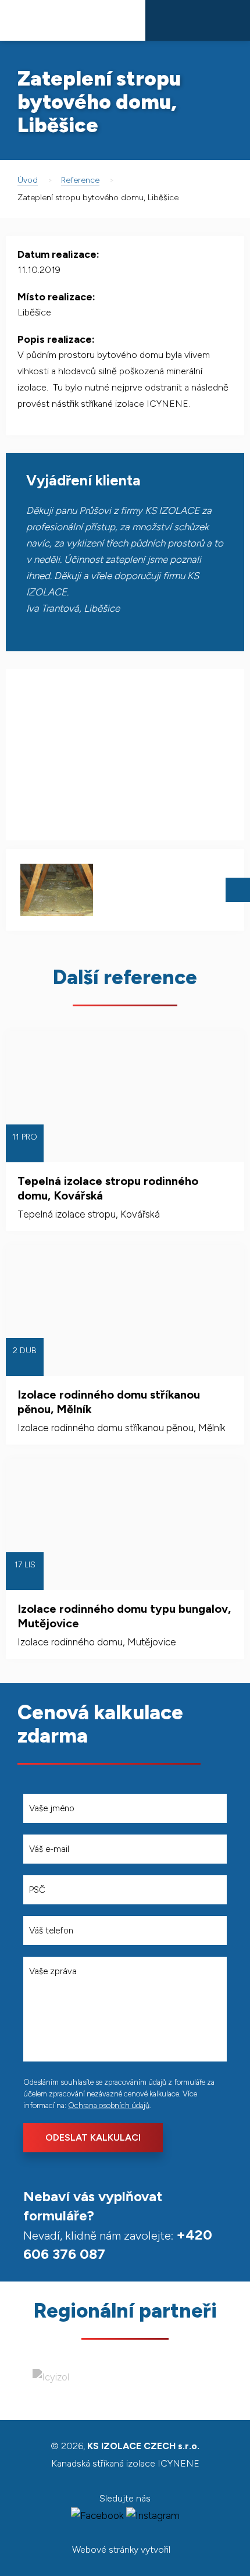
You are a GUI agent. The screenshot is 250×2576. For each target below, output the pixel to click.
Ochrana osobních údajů (109, 2105)
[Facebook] (97, 2515)
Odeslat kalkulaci (93, 2137)
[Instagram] (153, 2515)
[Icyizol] (51, 2377)
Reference (80, 180)
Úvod (28, 180)
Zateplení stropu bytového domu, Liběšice (98, 198)
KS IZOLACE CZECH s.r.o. (73, 20)
